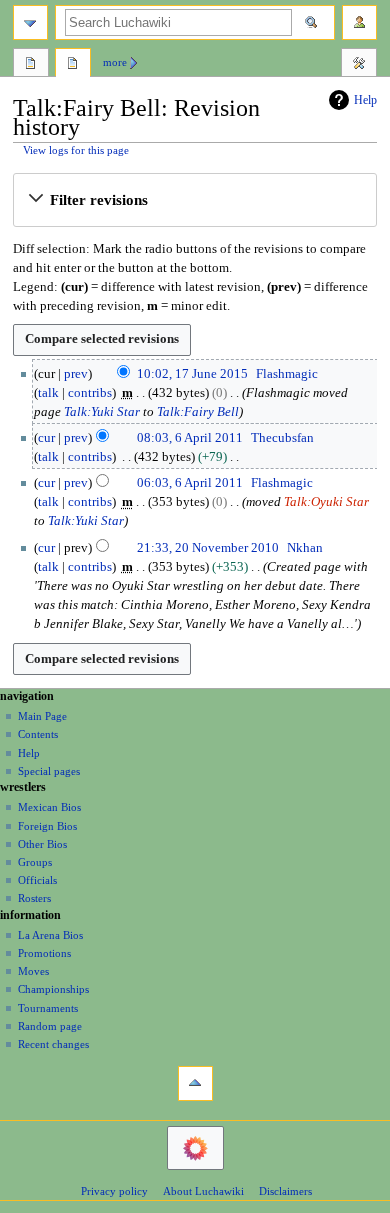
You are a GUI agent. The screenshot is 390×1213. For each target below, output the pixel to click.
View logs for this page (76, 150)
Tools (359, 65)
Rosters (34, 898)
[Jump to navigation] (30, 22)
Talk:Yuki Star (102, 412)
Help (365, 100)
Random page (50, 1026)
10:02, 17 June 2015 (192, 374)
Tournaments (48, 1008)
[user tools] (359, 22)
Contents (38, 734)
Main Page (42, 716)
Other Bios (42, 844)
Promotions (44, 953)
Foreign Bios (47, 826)
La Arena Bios (50, 935)
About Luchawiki (203, 1191)
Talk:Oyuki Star (326, 502)
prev (76, 374)
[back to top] (195, 1083)
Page (31, 65)
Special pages (49, 771)
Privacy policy (114, 1191)
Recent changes (53, 1044)
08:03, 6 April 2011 (190, 438)
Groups (35, 862)
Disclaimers (285, 1191)
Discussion (73, 65)
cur (46, 438)
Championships (53, 989)
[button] (194, 200)
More (115, 62)
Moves (33, 971)
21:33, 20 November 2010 (208, 548)
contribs (90, 393)
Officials (37, 880)
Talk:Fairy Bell (198, 412)
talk (48, 393)
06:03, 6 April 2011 (190, 483)
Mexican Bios (49, 807)
